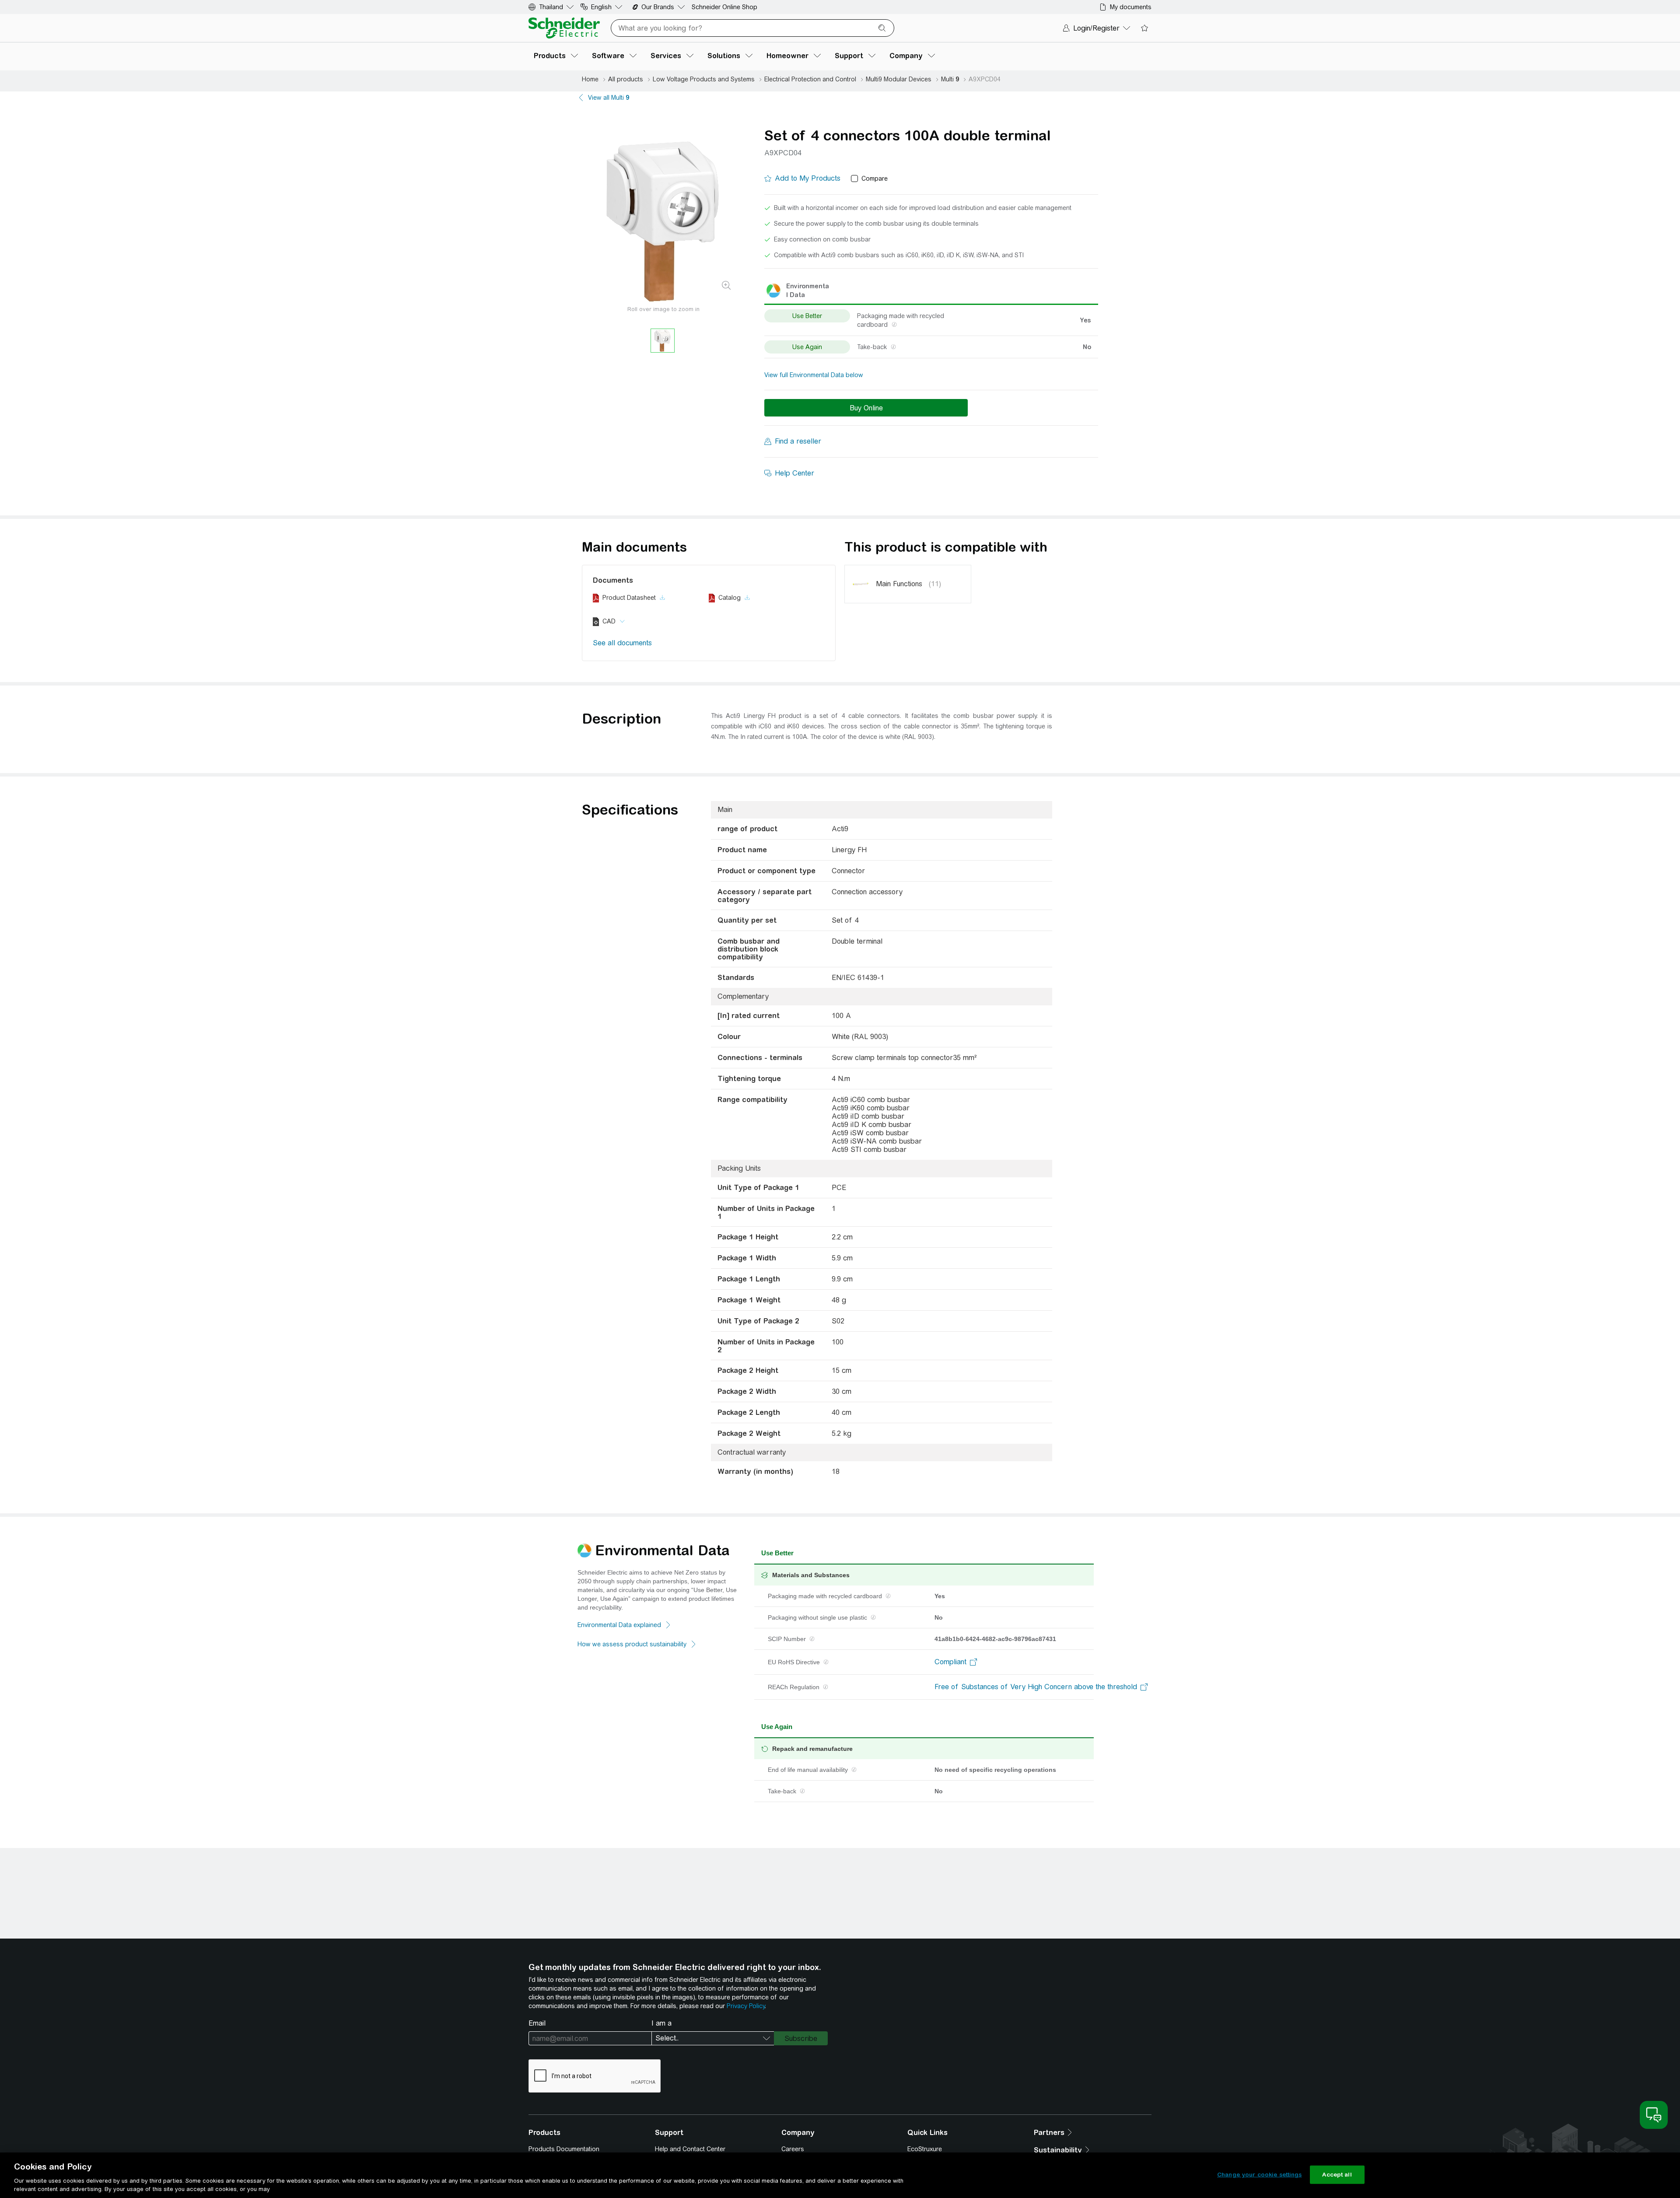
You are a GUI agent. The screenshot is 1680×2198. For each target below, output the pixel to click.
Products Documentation (564, 2149)
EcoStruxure (925, 2149)
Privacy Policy (746, 2006)
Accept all (1337, 2175)
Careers (793, 2149)
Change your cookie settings (1260, 2175)
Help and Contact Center (690, 2149)
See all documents (622, 643)
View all (609, 98)
